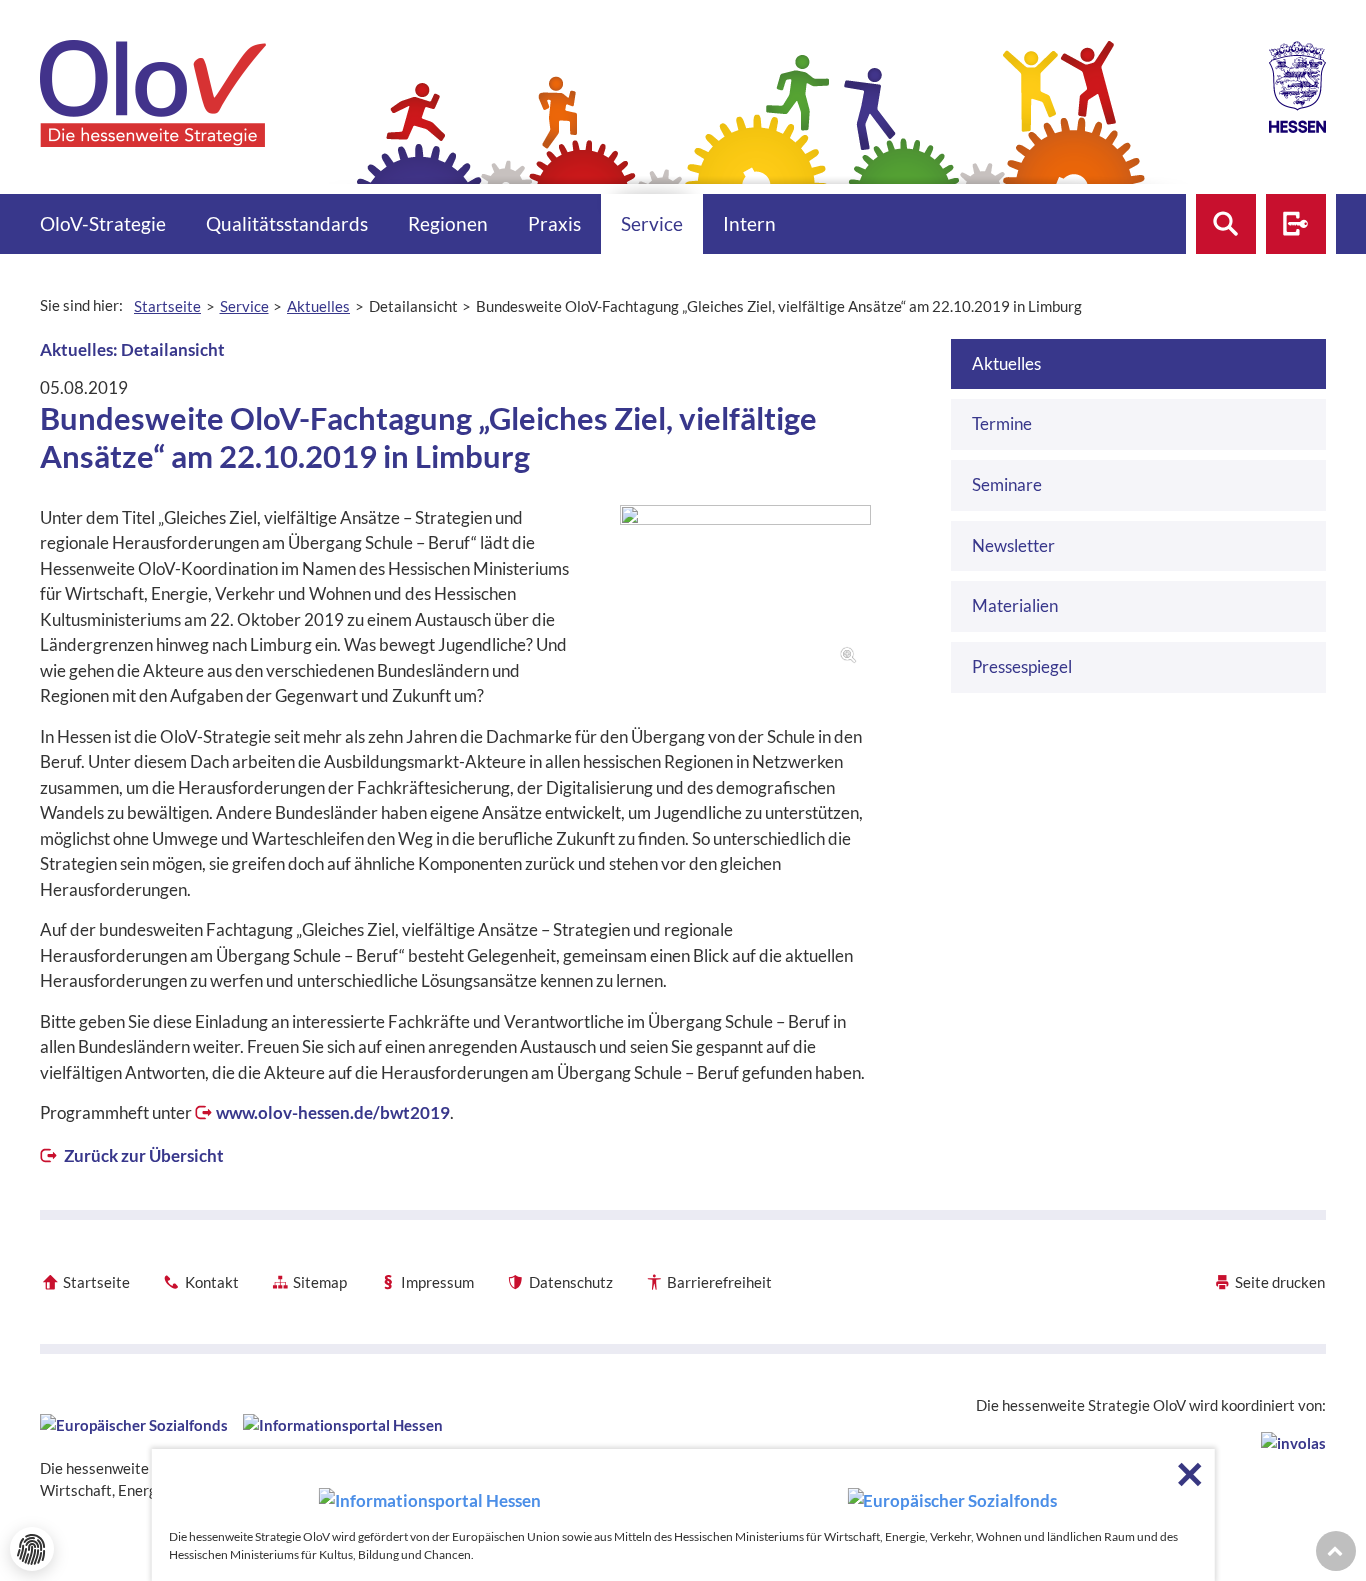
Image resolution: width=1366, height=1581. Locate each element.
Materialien (1015, 605)
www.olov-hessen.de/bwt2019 (333, 1112)
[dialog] (683, 1515)
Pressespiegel (1022, 666)
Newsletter (1013, 545)
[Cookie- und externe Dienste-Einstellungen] (32, 1549)
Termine (1002, 423)
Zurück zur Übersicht (142, 1155)
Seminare (1007, 484)
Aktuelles (1006, 363)
